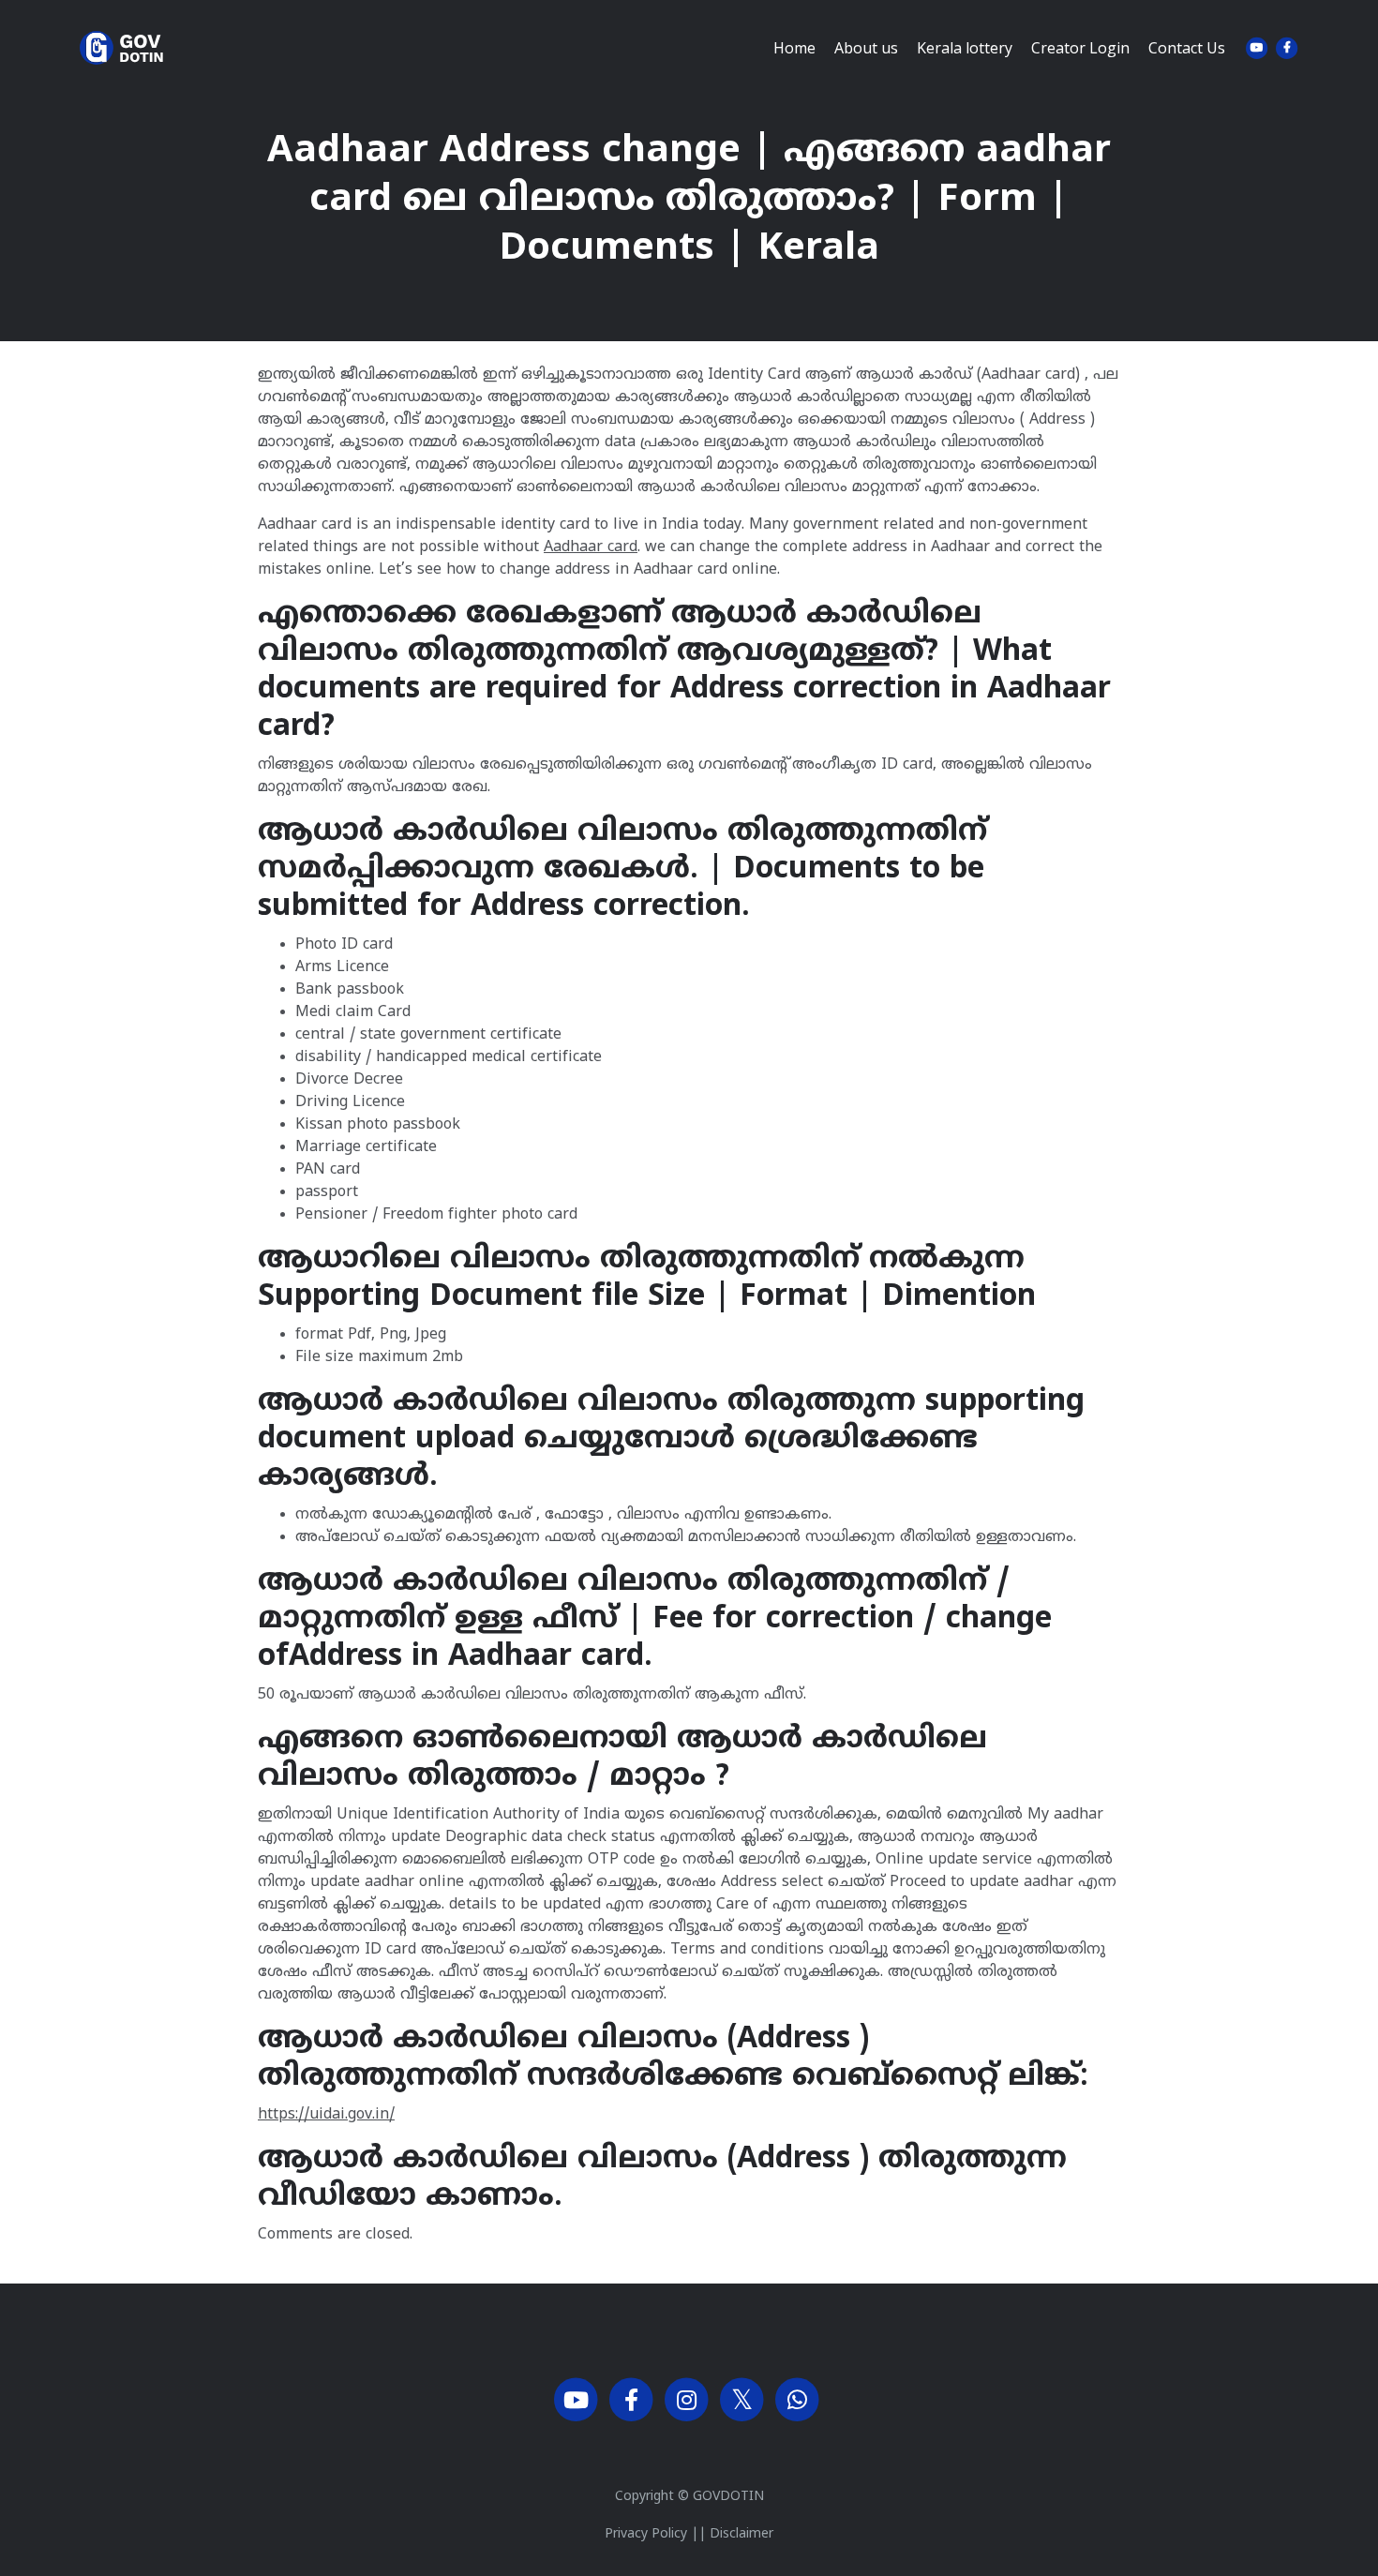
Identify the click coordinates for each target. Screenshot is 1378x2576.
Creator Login (1080, 48)
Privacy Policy (646, 2534)
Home (794, 48)
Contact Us (1187, 48)
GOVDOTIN (728, 2497)
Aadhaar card (591, 547)
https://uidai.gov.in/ (326, 2115)
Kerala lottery (965, 48)
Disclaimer (741, 2534)
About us (866, 48)
